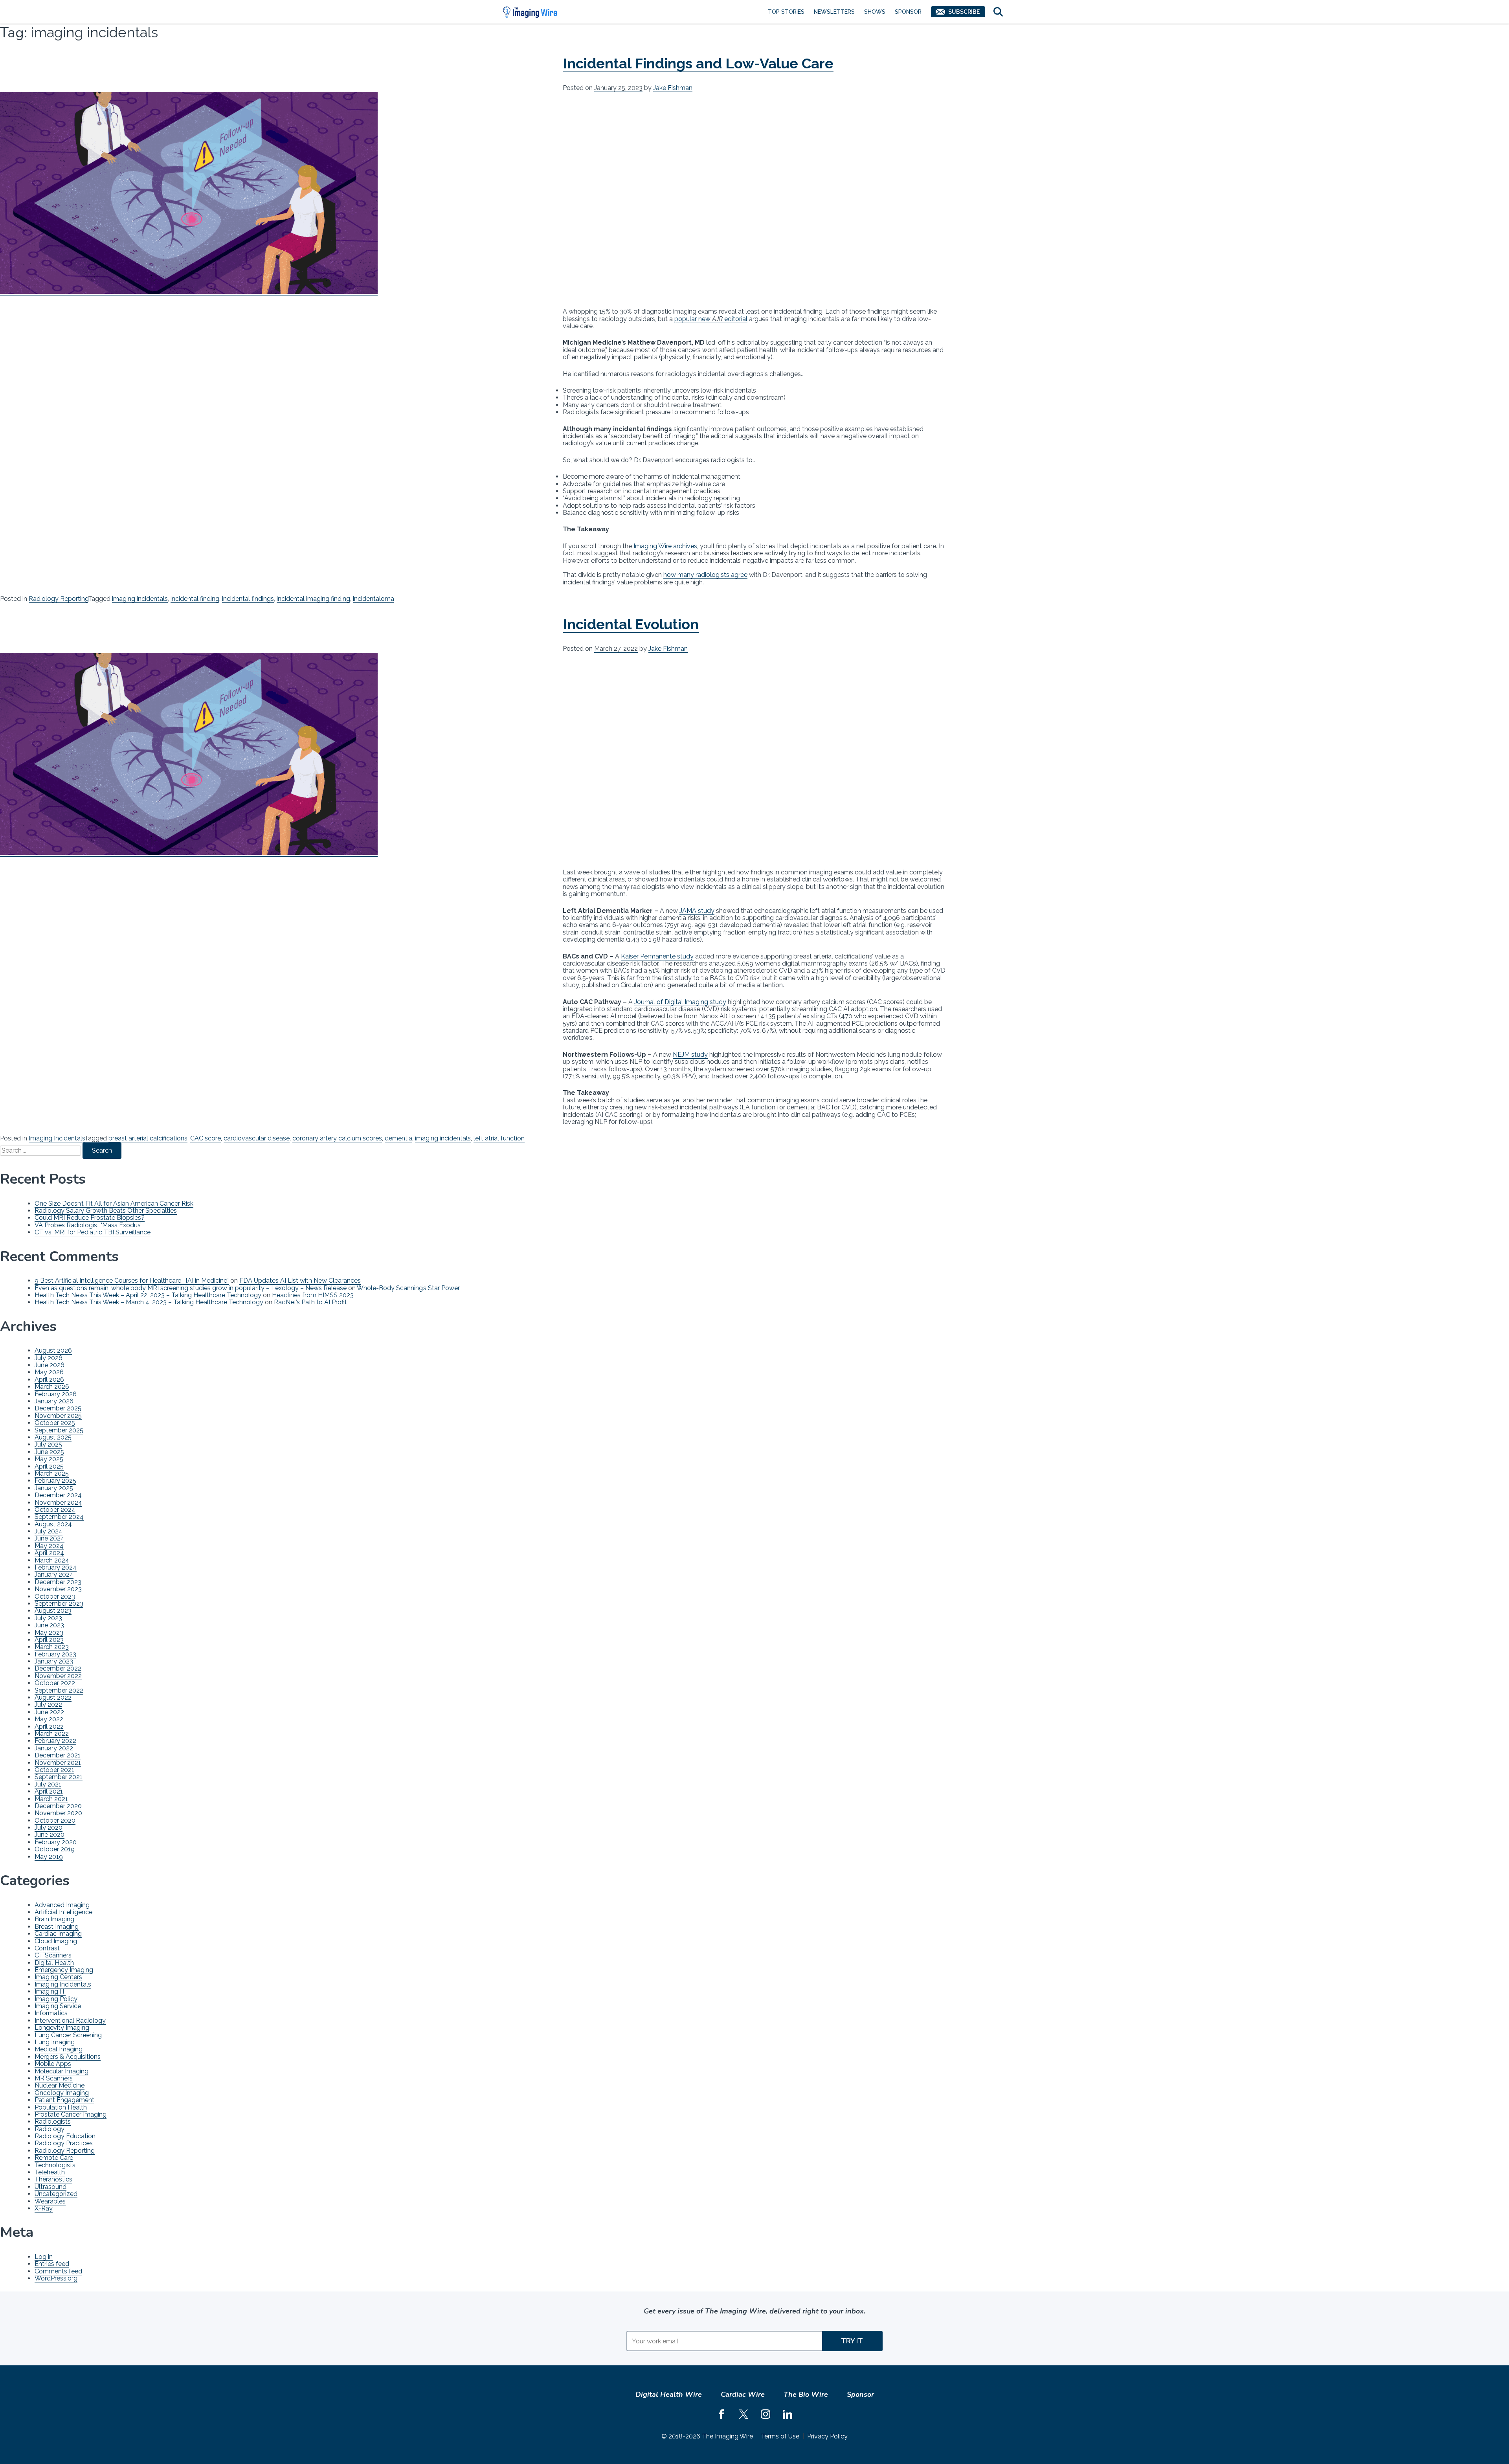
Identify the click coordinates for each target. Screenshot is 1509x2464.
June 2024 (50, 1538)
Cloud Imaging (56, 1941)
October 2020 (55, 1820)
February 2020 (56, 1842)
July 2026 (49, 1358)
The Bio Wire (806, 2394)
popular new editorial (711, 319)
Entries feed (52, 2264)
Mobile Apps (53, 2064)
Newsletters (834, 12)
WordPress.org (56, 2278)
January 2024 (54, 1574)
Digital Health (54, 1963)
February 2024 (56, 1567)
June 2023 (49, 1625)
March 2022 (52, 1734)
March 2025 (52, 1473)
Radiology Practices (64, 2143)
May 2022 (49, 1719)
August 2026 (53, 1350)
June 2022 (49, 1712)
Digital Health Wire (669, 2394)
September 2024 (59, 1517)
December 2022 (58, 1668)
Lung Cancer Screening (68, 2035)
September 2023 (59, 1604)
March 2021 (51, 1799)
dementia (398, 1138)
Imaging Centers (58, 1977)
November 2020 (58, 1813)
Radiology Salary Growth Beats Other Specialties (106, 1211)
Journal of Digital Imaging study (680, 1002)
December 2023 (58, 1582)
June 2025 (49, 1452)
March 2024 (52, 1560)
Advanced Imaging (62, 1905)
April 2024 (49, 1553)
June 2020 (50, 1835)
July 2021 (48, 1784)
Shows (875, 12)
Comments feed (58, 2271)
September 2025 (59, 1430)
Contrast (47, 1948)
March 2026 (52, 1387)
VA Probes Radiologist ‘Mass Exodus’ (88, 1225)
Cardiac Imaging (58, 1934)
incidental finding (195, 599)
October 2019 (55, 1849)
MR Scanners (54, 2078)
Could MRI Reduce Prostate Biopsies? (90, 1218)
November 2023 (58, 1589)
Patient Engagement (64, 2100)
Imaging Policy (56, 1999)
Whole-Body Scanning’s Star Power (408, 1288)
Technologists (55, 2165)
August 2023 (53, 1611)
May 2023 (49, 1633)
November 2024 (58, 1503)
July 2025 (48, 1444)
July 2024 (49, 1531)
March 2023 (52, 1647)
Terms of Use (780, 2436)
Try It (852, 2341)
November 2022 (58, 1676)
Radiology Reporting (58, 599)
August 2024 (53, 1524)
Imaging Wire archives (665, 546)
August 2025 (53, 1437)
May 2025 (49, 1459)
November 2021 (58, 1763)
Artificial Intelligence (63, 1912)
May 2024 (49, 1546)
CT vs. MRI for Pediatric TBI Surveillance (93, 1232)
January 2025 (54, 1488)
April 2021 (49, 1791)
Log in (44, 2257)
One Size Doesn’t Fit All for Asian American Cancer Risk (114, 1204)
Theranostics (53, 2179)
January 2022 (54, 1748)
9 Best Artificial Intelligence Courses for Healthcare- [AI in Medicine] (132, 1281)
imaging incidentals (140, 599)
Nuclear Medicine (60, 2085)
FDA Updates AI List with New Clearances (300, 1281)
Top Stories (786, 12)
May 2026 (49, 1372)
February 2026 (56, 1394)
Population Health (61, 2107)
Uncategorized (56, 2194)
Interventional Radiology (70, 2021)
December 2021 (58, 1755)
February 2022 (55, 1741)
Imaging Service (58, 2006)
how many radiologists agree (705, 575)
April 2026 (49, 1380)
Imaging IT (50, 1991)
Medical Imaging (59, 2049)
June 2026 (50, 1365)
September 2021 (59, 1777)
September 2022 (59, 1690)
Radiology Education (65, 2136)
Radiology (50, 2129)
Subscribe (964, 12)
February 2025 (55, 1481)
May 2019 (49, 1857)
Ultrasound (50, 2187)
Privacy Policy (827, 2436)
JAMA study (697, 911)
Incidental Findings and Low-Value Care (698, 63)
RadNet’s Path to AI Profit (310, 1302)
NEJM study (690, 1055)
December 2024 (58, 1495)
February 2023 (55, 1654)
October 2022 (55, 1683)
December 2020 (58, 1806)
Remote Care (54, 2158)
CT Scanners (53, 1955)
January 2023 (54, 1661)
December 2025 (58, 1408)
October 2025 (55, 1423)
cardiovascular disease (257, 1138)
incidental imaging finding (313, 599)
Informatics (51, 2013)
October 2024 (55, 1510)
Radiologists (53, 2122)
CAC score (206, 1138)
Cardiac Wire (743, 2394)
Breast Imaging (57, 1927)
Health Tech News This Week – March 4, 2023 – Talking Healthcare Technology (149, 1302)
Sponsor (908, 12)
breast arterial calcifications (148, 1138)
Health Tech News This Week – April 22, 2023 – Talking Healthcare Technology (148, 1295)
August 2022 (53, 1697)
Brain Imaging (54, 1919)
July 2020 (49, 1828)
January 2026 (54, 1401)
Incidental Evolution (631, 624)
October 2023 (55, 1596)
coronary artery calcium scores (337, 1138)
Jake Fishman (673, 88)
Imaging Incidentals (57, 1138)
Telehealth (50, 2172)
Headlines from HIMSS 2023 (313, 1295)
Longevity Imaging (62, 2028)
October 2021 (54, 1770)
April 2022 (49, 1727)
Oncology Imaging (62, 2093)
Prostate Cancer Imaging (71, 2114)
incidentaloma (374, 599)
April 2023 (49, 1640)
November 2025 (58, 1416)
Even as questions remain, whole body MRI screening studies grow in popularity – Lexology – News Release (191, 1288)
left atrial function (499, 1138)
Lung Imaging (55, 2042)
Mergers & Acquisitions (68, 2057)
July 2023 (48, 1618)
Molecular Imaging (61, 2071)
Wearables (50, 2201)
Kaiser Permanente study (657, 956)
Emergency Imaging (64, 1970)
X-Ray (44, 2208)
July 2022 (48, 1705)
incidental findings (248, 599)
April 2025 (49, 1466)
